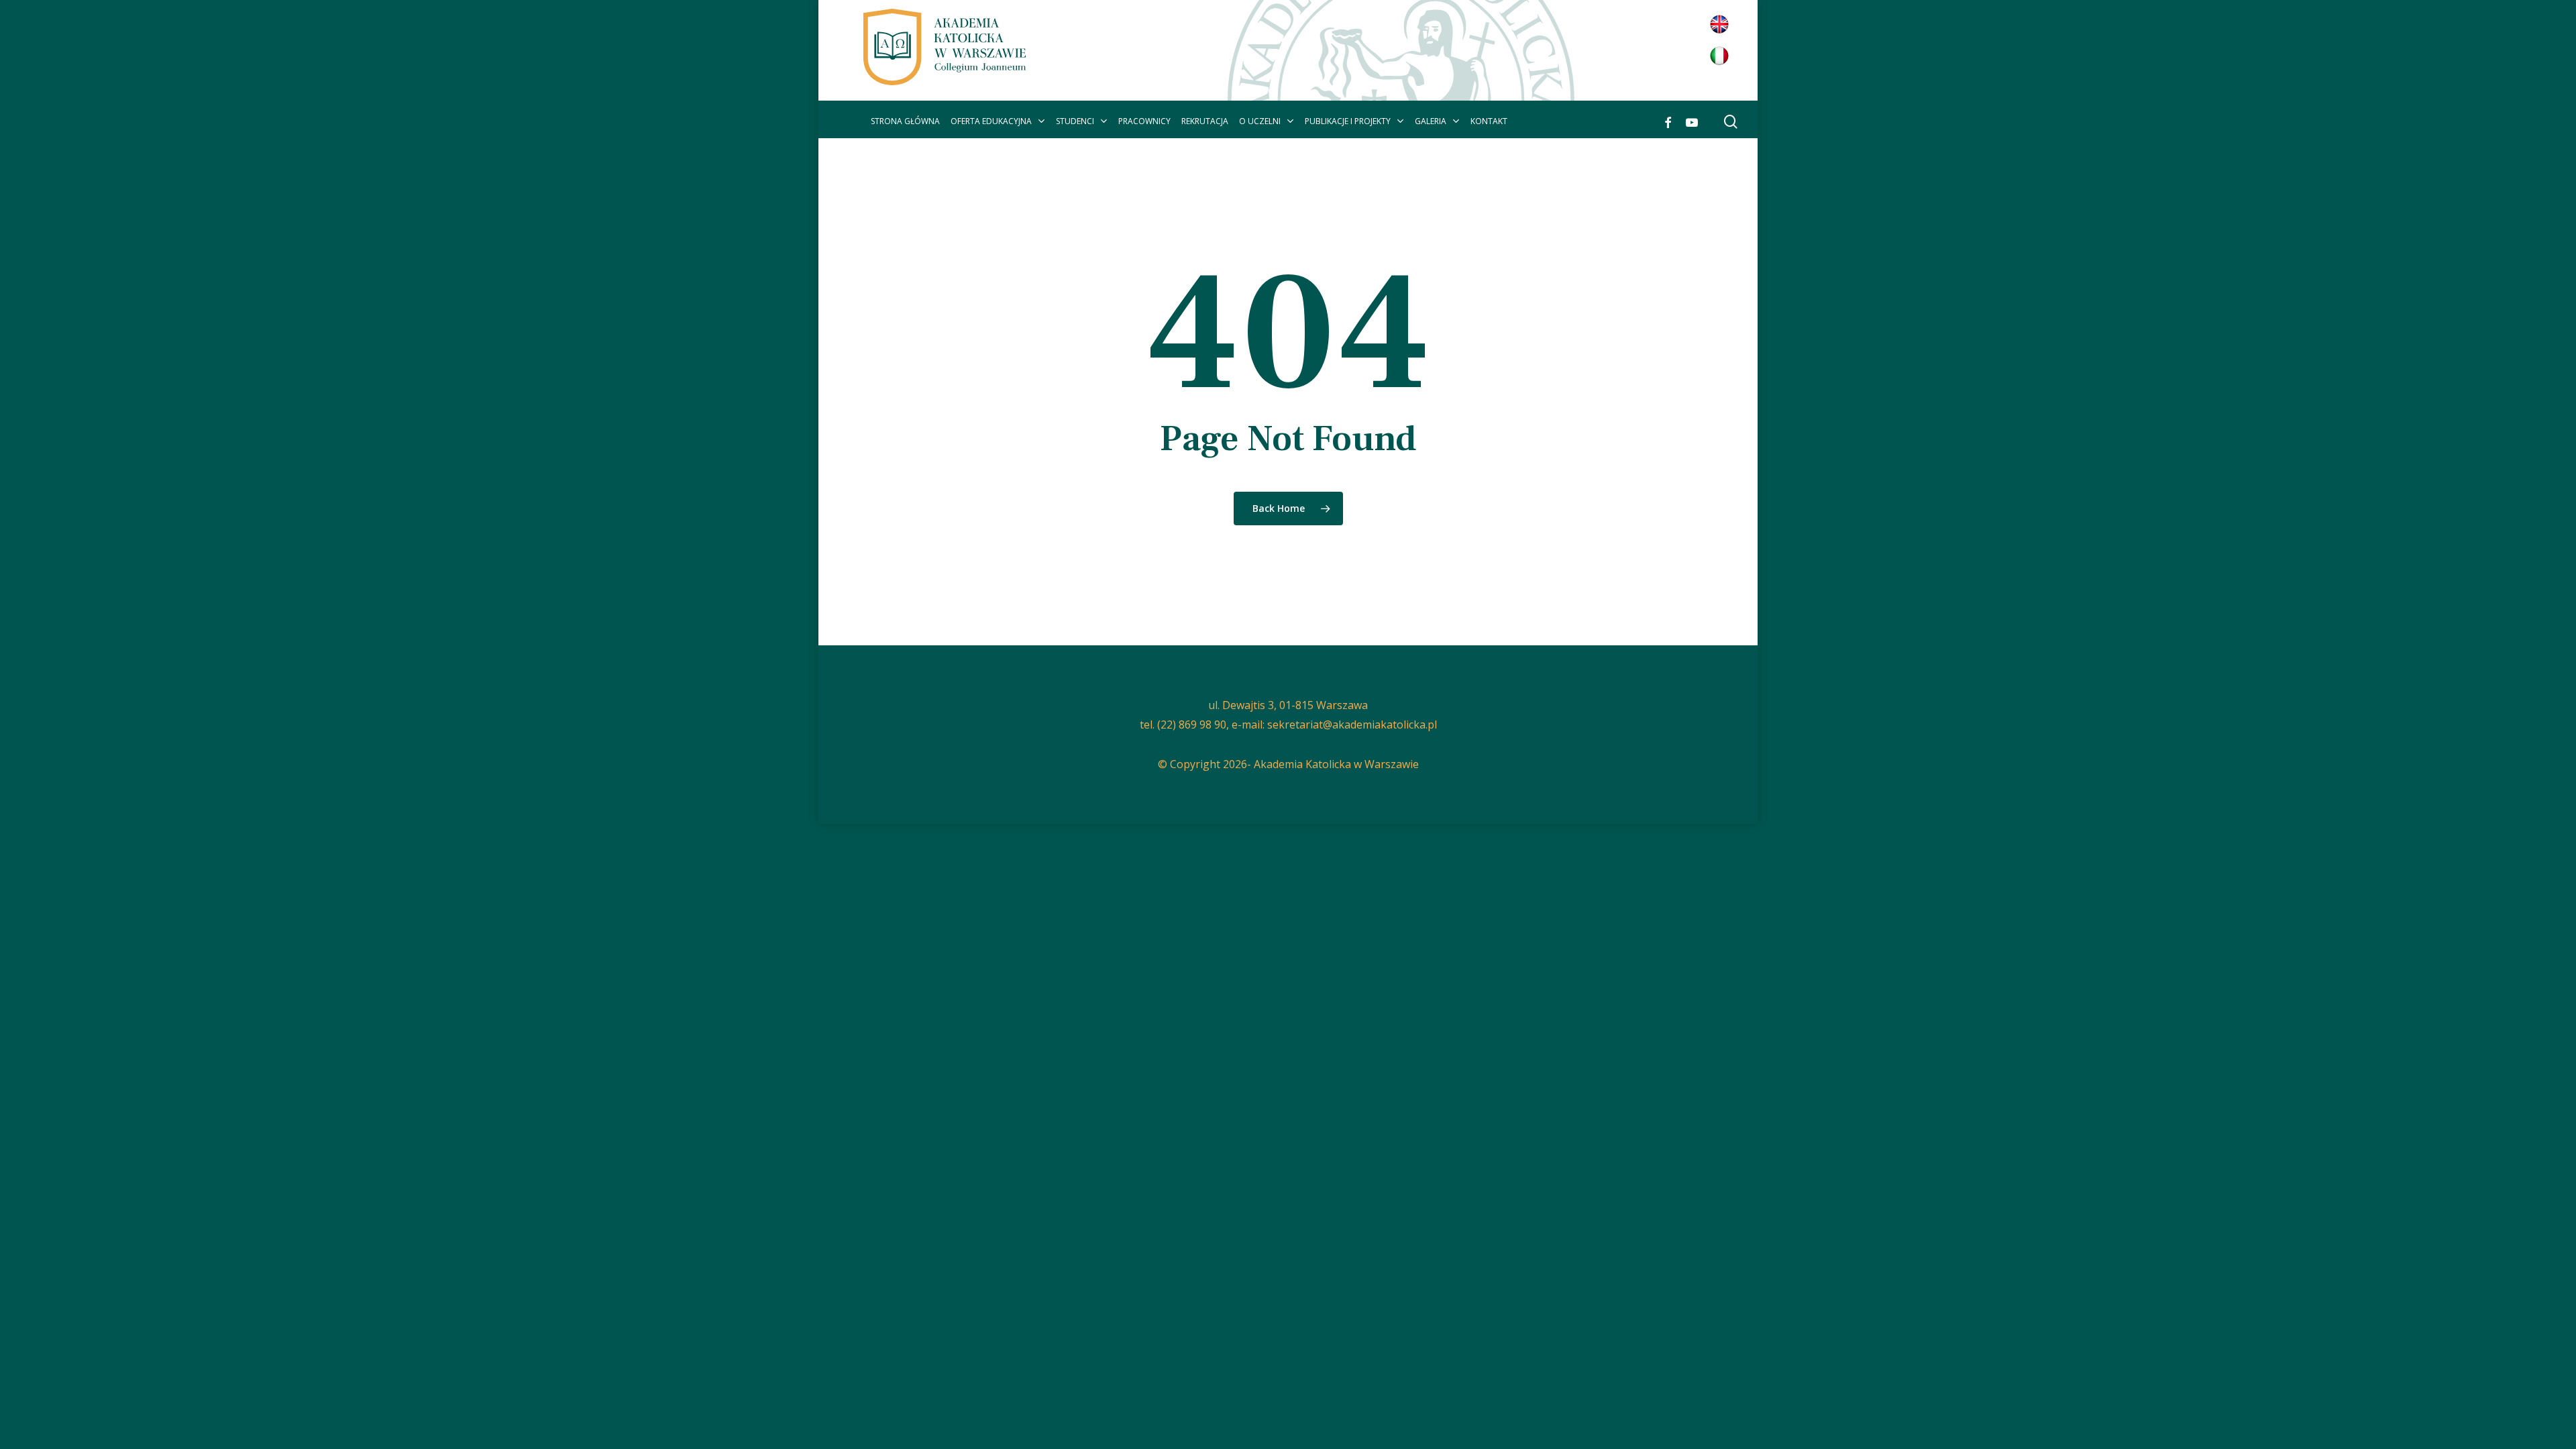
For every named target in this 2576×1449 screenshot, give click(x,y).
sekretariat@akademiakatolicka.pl (1352, 724)
